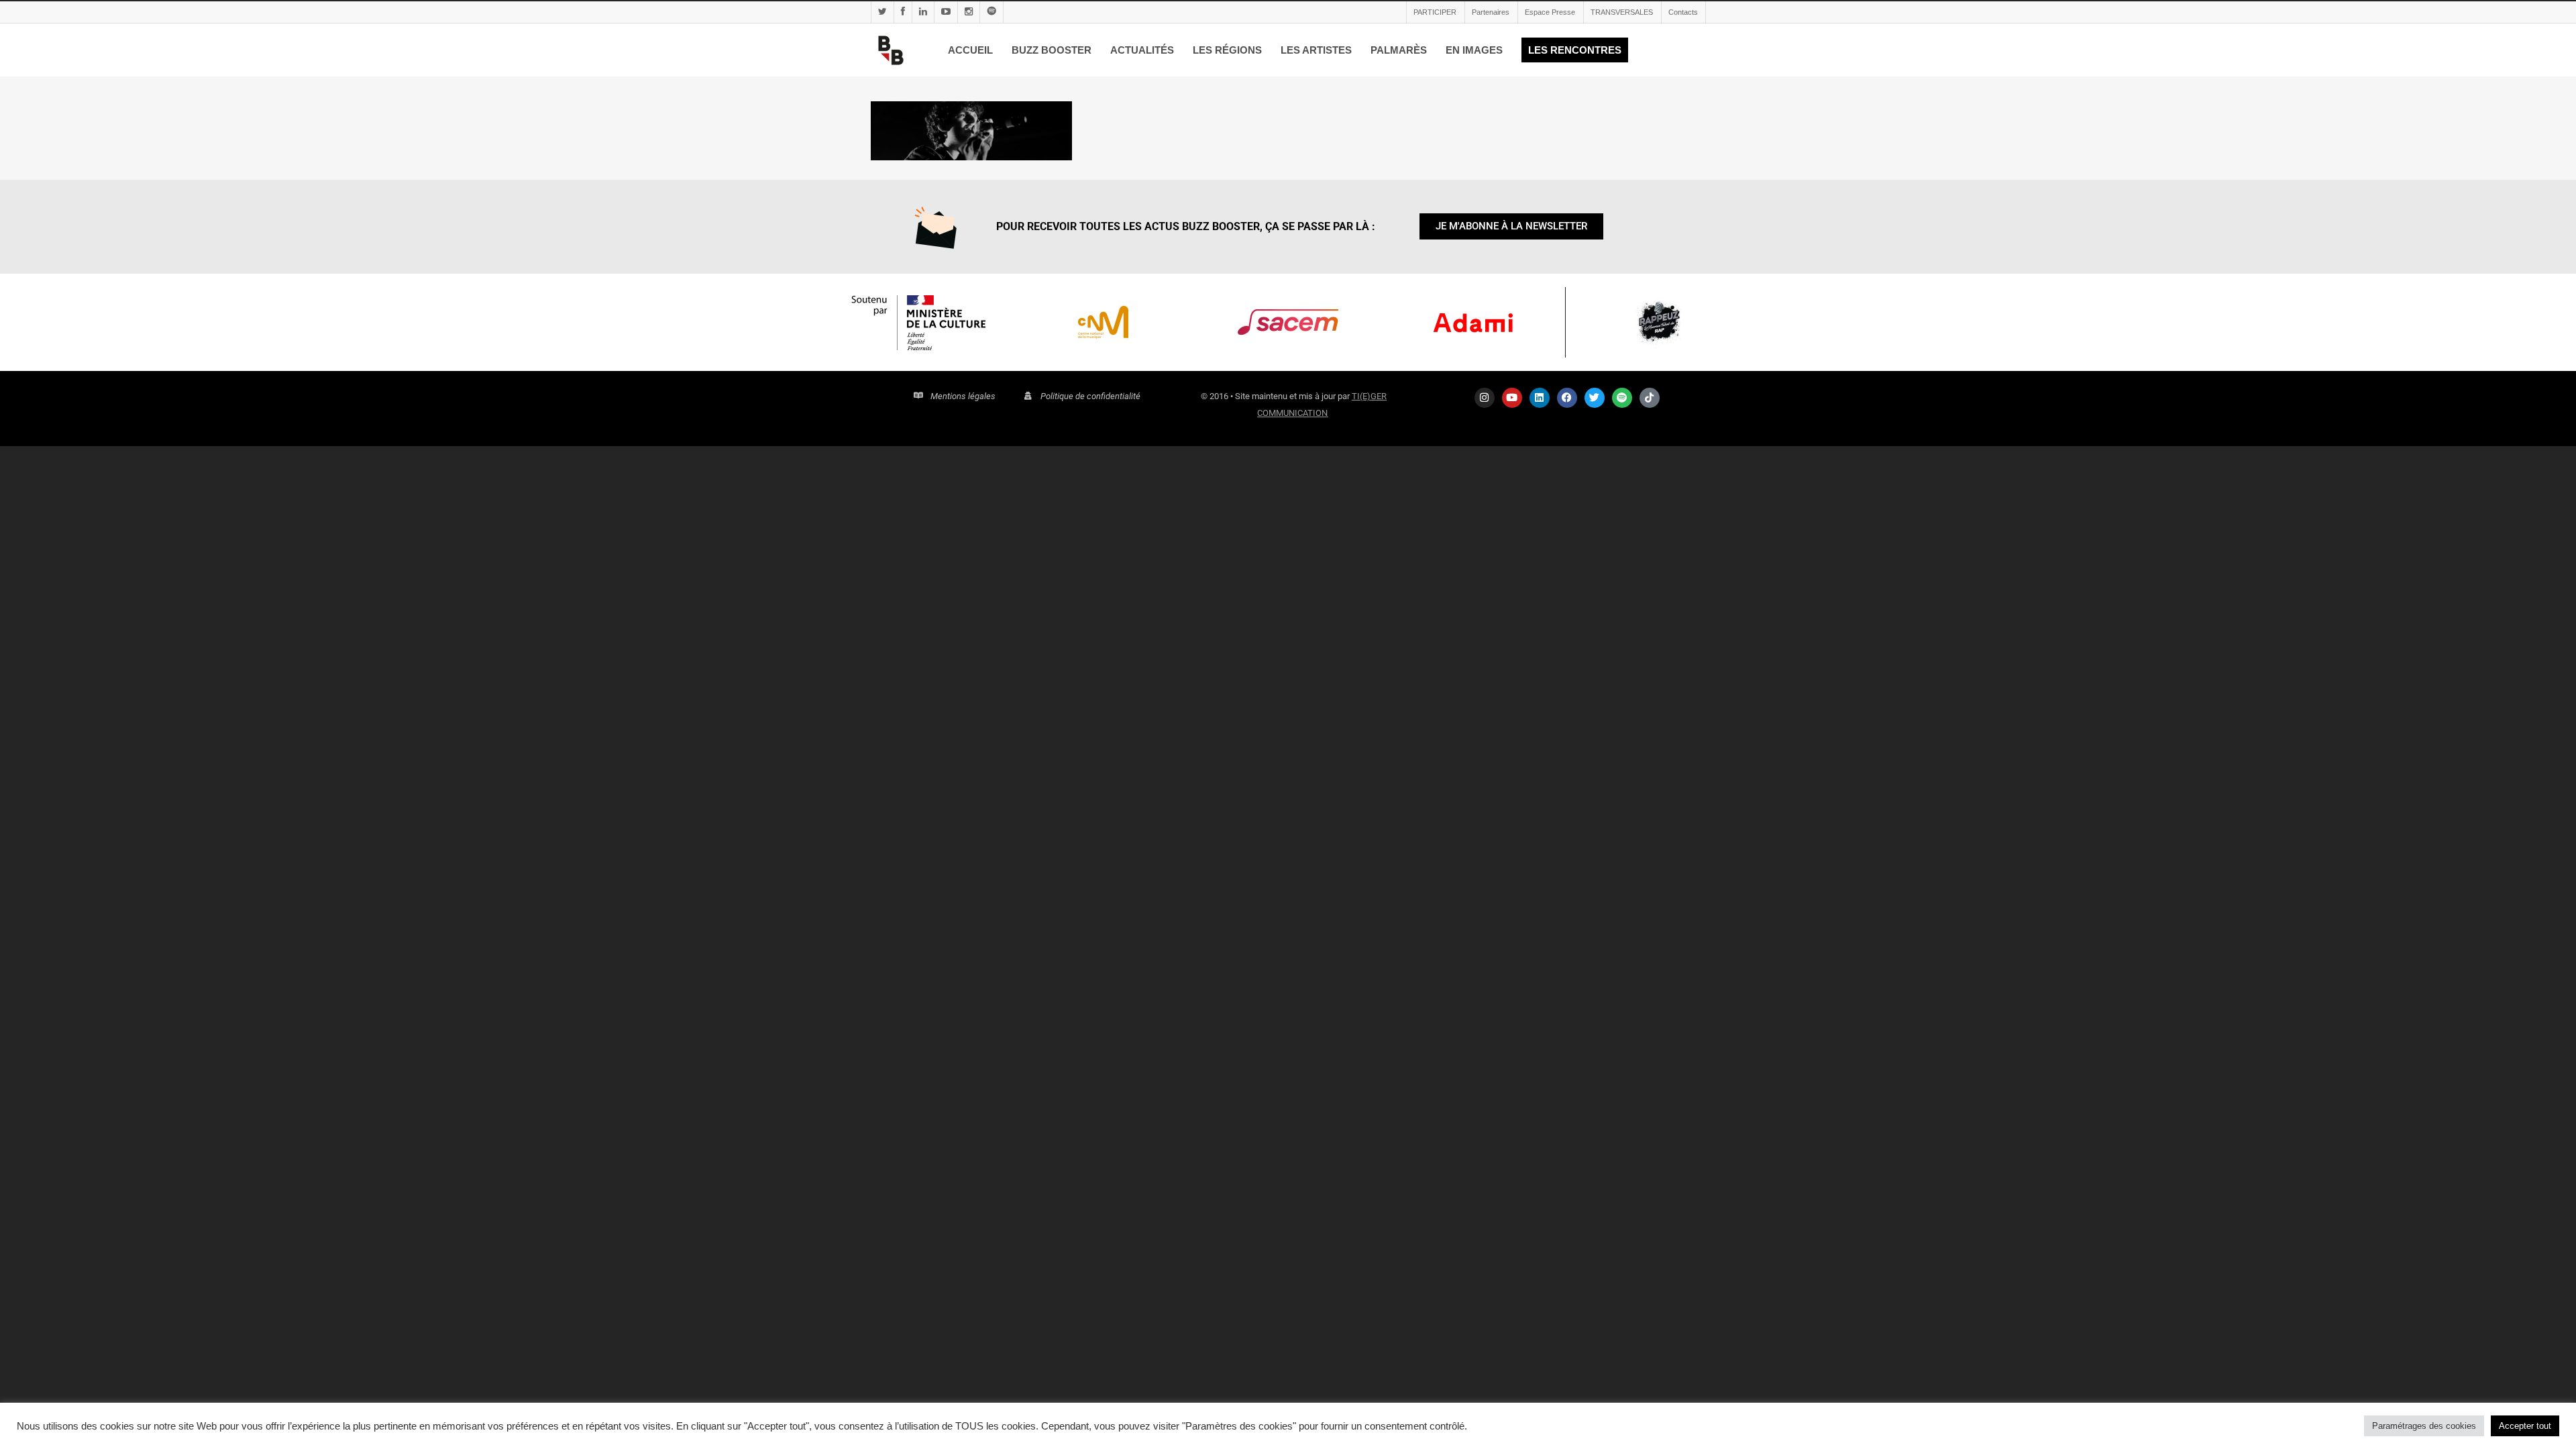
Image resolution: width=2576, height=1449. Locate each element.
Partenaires (1491, 12)
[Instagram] (1485, 398)
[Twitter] (1595, 398)
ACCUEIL (970, 50)
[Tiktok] (1650, 398)
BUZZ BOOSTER (1052, 50)
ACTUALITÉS (1142, 50)
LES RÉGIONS (1227, 50)
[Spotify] (1622, 398)
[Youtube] (1512, 398)
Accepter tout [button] (2525, 1426)
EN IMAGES (1474, 50)
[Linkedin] (1540, 398)
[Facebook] (1567, 398)
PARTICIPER (1435, 12)
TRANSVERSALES (1622, 12)
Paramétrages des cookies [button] (2424, 1426)
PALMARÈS (1399, 50)
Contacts (1683, 12)
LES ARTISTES (1316, 50)
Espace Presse (1550, 12)
